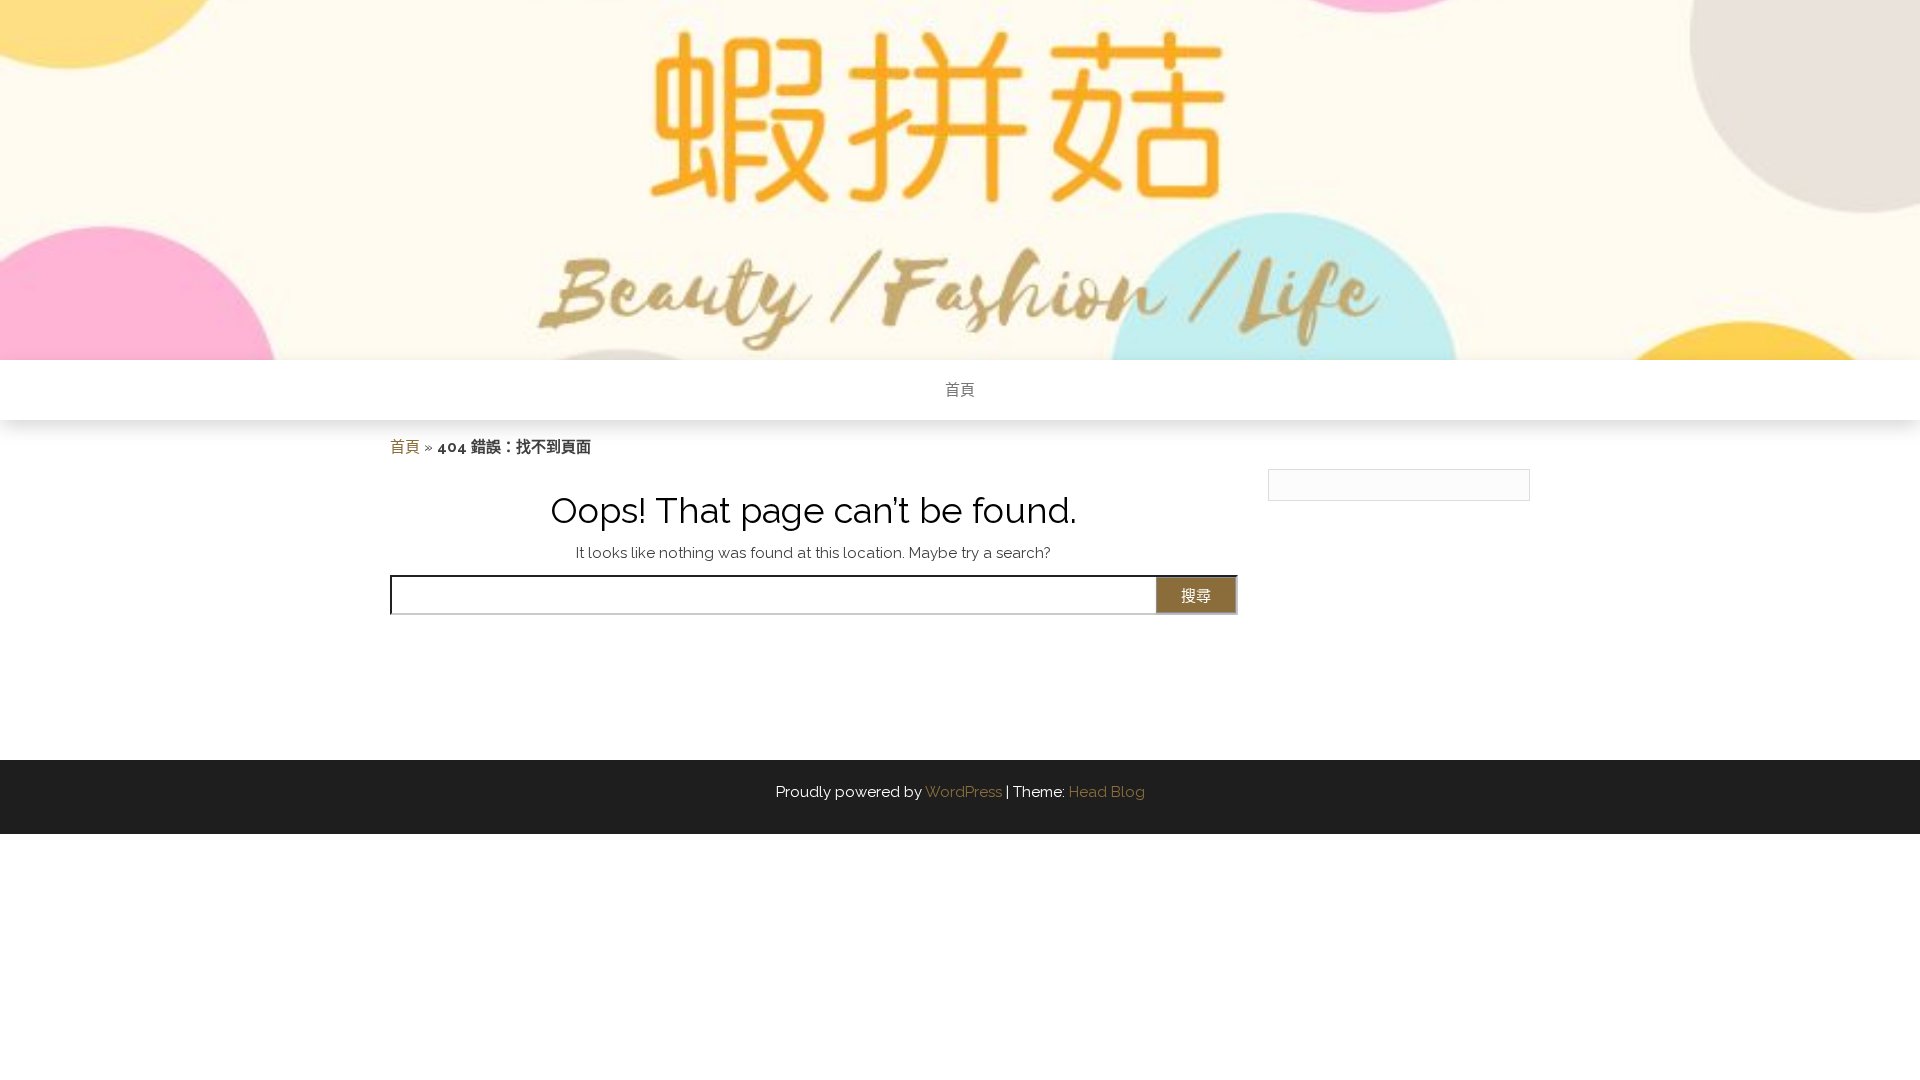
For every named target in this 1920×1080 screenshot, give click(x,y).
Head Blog (1107, 792)
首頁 (960, 390)
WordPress (963, 792)
